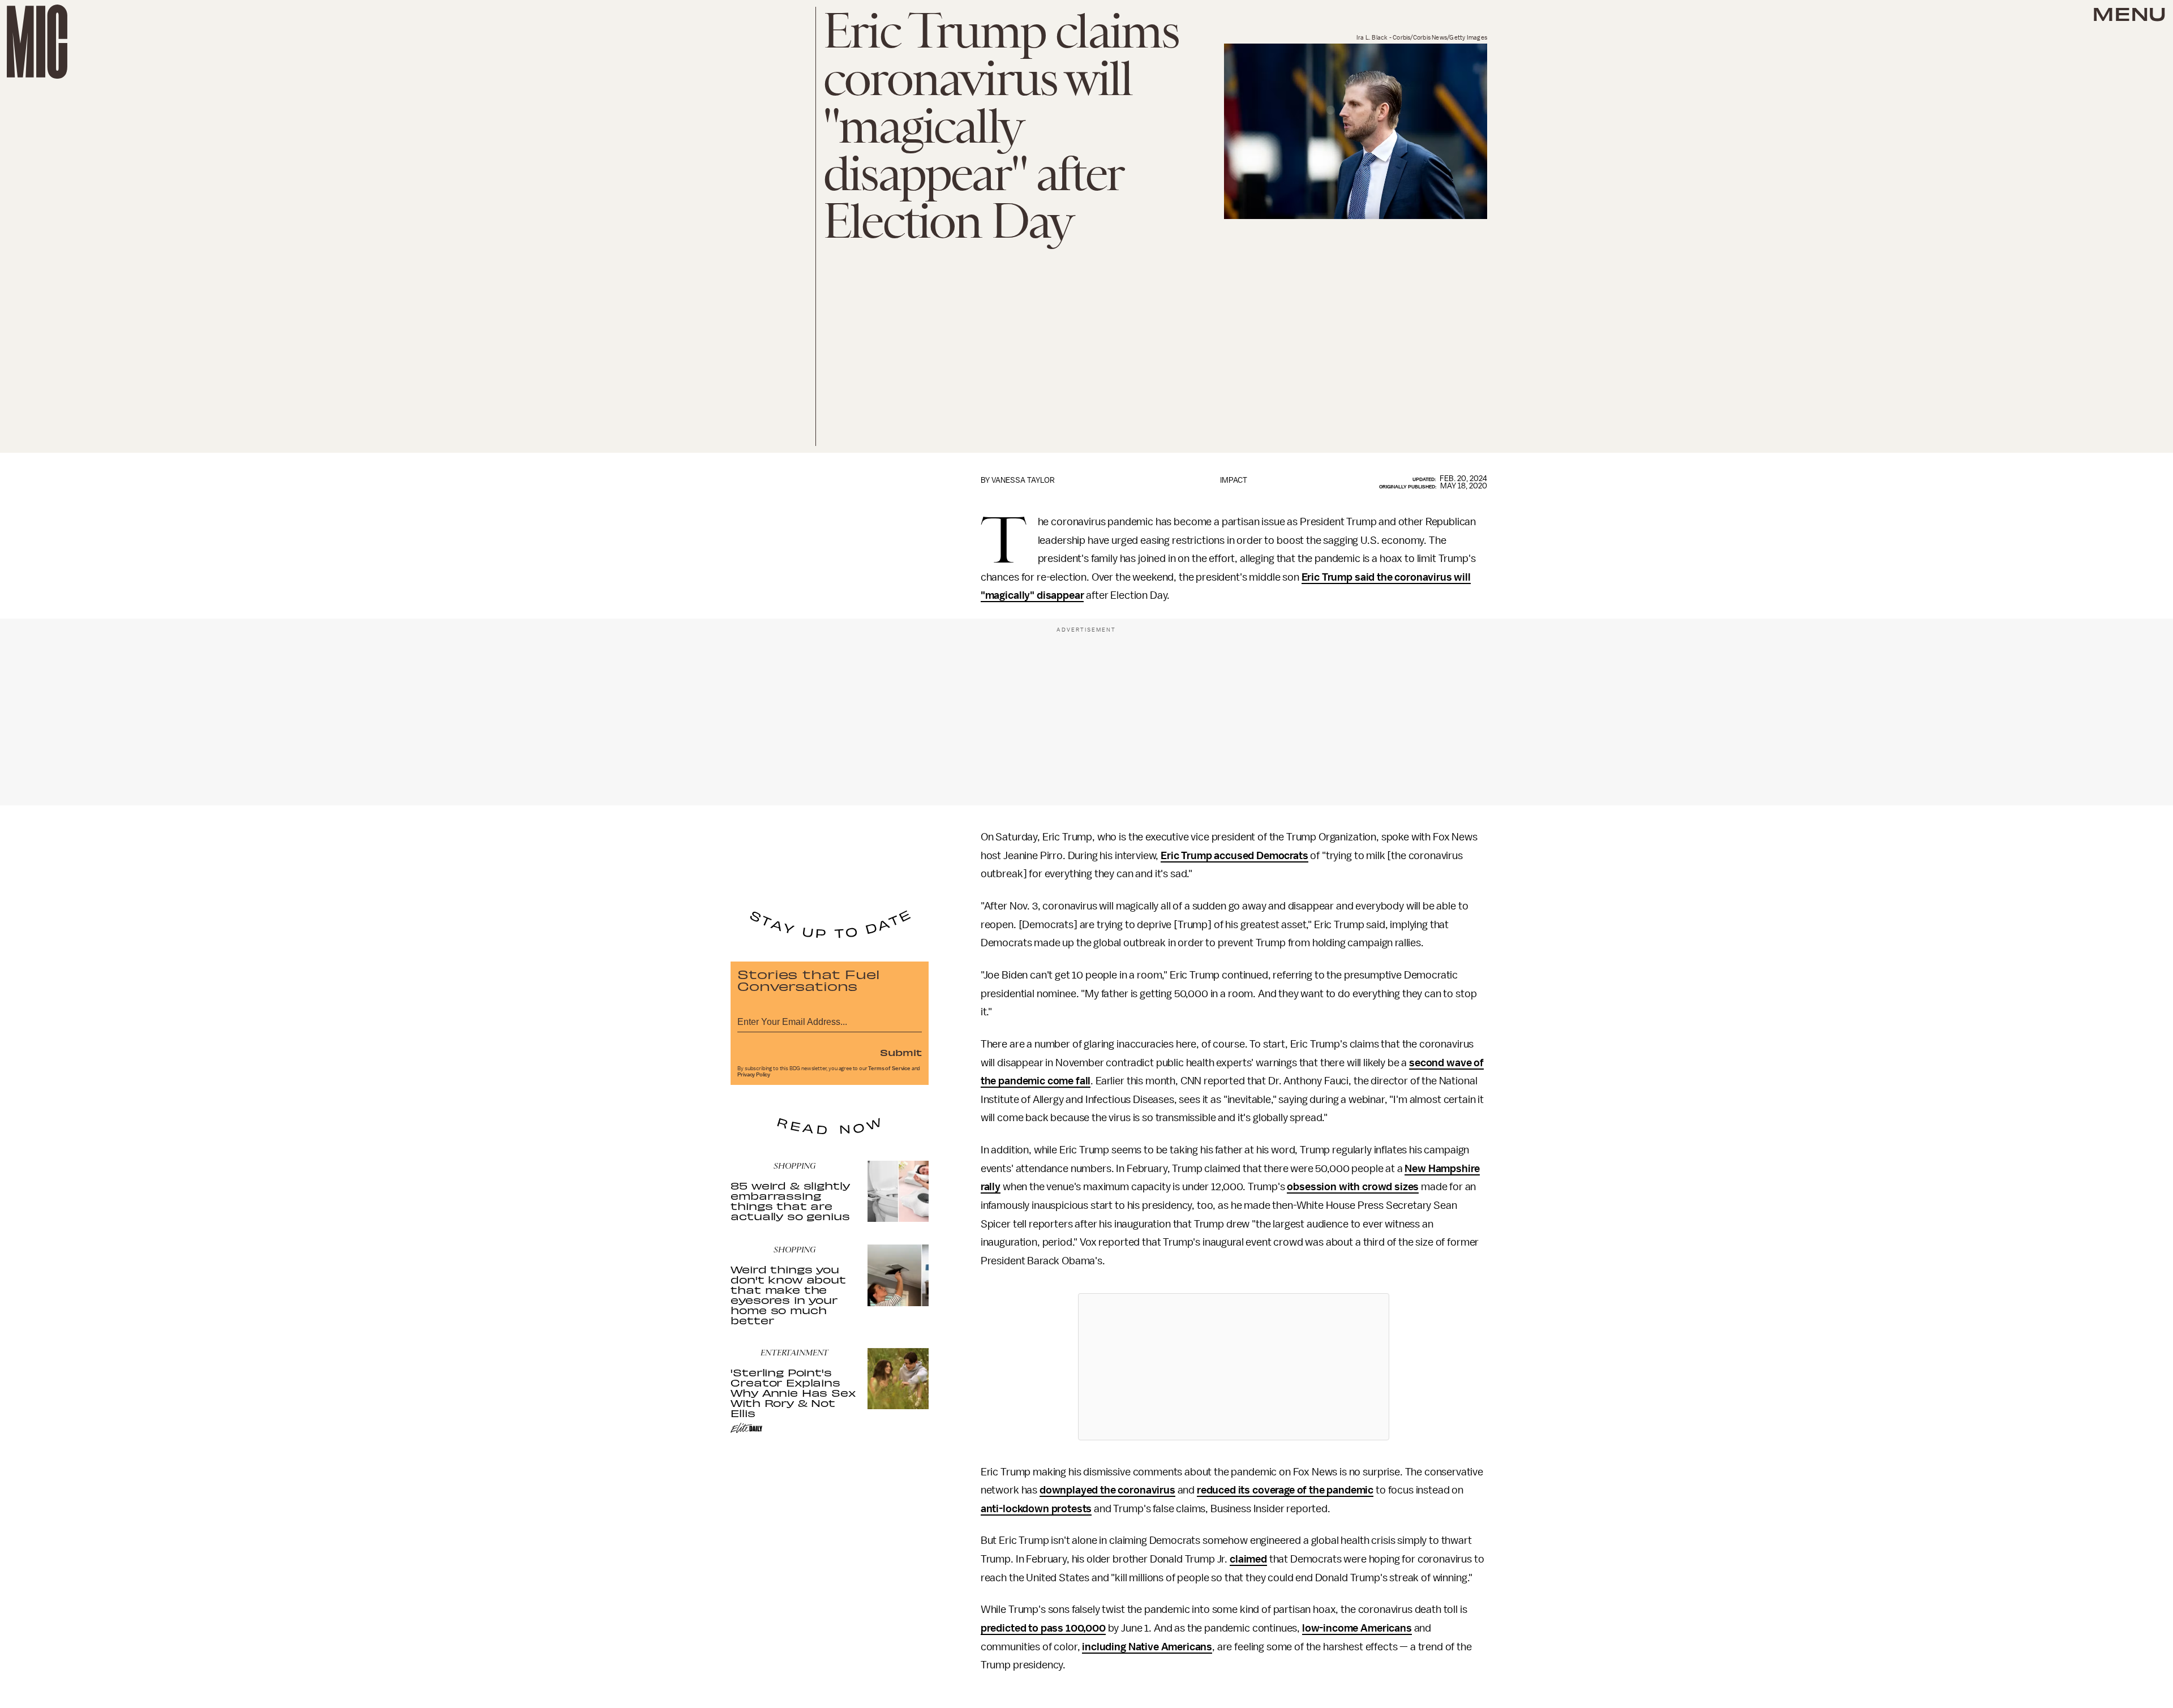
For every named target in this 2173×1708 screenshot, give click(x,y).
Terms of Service (889, 1068)
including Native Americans (1147, 1647)
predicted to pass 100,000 (1043, 1628)
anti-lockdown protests (1036, 1509)
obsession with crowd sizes (1353, 1187)
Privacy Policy (754, 1075)
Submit (901, 1052)
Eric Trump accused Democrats (1234, 856)
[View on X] (1234, 1367)
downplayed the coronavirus (1107, 1490)
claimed (1248, 1559)
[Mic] (37, 42)
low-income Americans (1357, 1628)
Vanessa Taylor (1023, 480)
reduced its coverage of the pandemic (1285, 1490)
